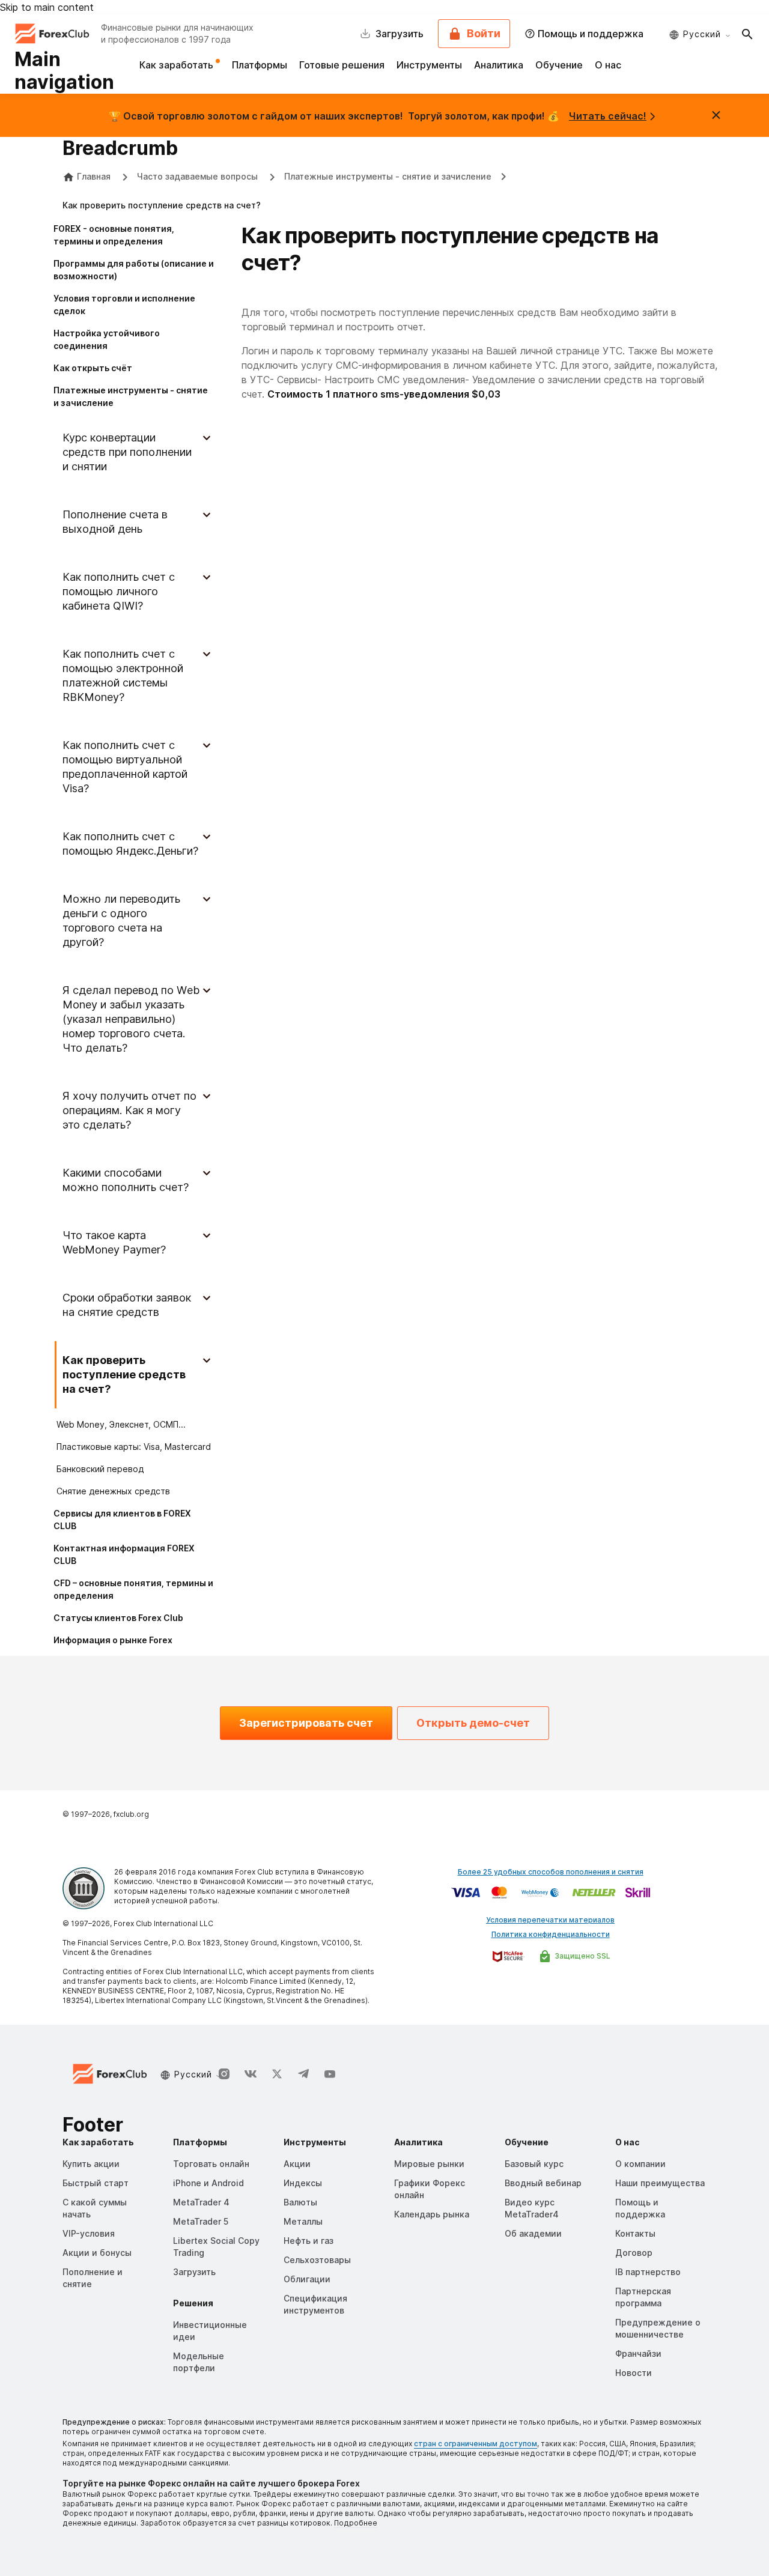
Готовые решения (342, 65)
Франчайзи (638, 2353)
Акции (297, 2164)
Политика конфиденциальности (551, 1934)
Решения (193, 2303)
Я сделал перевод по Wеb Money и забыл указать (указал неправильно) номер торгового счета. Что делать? (131, 1019)
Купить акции (91, 2164)
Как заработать (178, 65)
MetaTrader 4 (201, 2202)
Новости (634, 2373)
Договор (634, 2253)
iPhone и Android (208, 2183)
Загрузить (194, 2272)
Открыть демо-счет (473, 1723)
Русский (702, 34)
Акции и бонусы (97, 2253)
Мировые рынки (429, 2164)
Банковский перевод (100, 1469)
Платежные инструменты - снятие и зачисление (388, 176)
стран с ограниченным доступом (476, 2444)
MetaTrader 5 (201, 2221)
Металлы (303, 2221)
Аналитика (499, 65)
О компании (640, 2164)
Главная (94, 176)
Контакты (635, 2233)
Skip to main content (47, 7)
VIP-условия (89, 2233)
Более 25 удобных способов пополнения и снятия (551, 1872)
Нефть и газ (309, 2241)
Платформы (260, 65)
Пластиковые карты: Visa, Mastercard (134, 1447)
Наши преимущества (660, 2183)
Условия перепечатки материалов (550, 1920)
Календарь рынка (432, 2214)
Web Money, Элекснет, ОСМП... (121, 1424)
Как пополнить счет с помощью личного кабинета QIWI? (119, 591)
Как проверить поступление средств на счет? (124, 1374)
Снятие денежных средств (113, 1491)
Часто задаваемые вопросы (199, 176)
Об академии (533, 2233)
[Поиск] (747, 34)
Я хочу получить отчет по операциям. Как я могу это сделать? (129, 1110)
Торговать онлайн (211, 2164)
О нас (608, 65)
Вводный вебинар (543, 2183)
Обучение (559, 65)
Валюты (300, 2202)
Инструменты (429, 65)
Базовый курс (534, 2164)
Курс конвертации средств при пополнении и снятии (127, 452)
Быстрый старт (96, 2183)
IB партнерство (648, 2272)
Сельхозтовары (317, 2260)
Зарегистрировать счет (306, 1723)
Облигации (307, 2279)
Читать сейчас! (608, 116)
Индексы (303, 2183)
